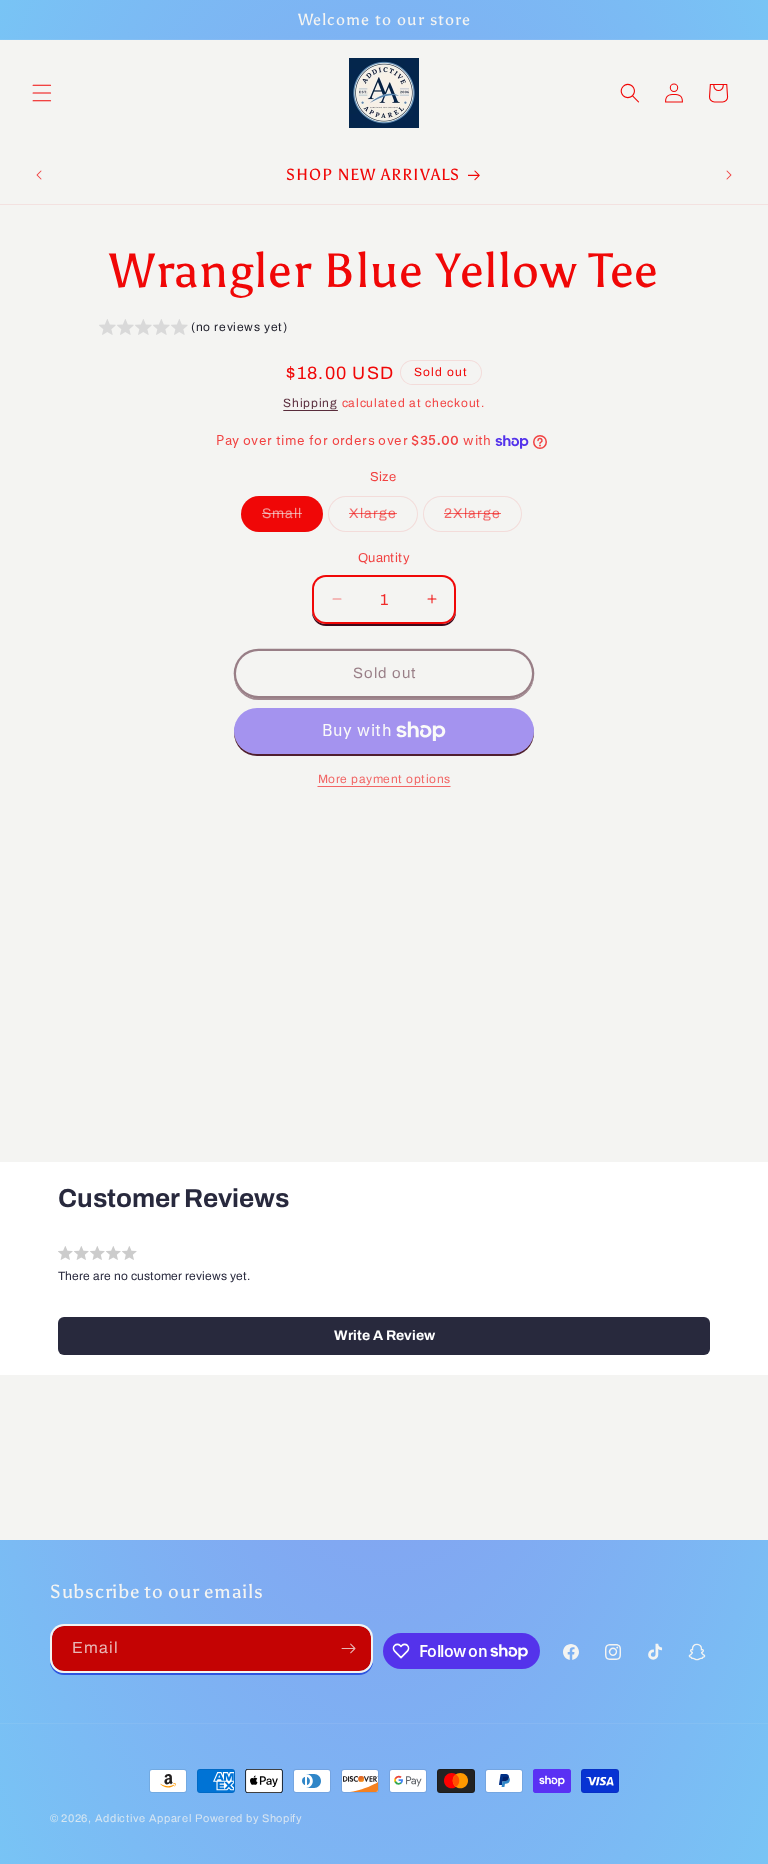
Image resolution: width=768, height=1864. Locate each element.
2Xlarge (483, 518)
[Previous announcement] (39, 175)
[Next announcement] (729, 175)
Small (292, 518)
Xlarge (383, 518)
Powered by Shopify (249, 1818)
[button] (42, 93)
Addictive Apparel (143, 1818)
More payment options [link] (384, 779)
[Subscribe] (349, 1648)
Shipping (310, 403)
